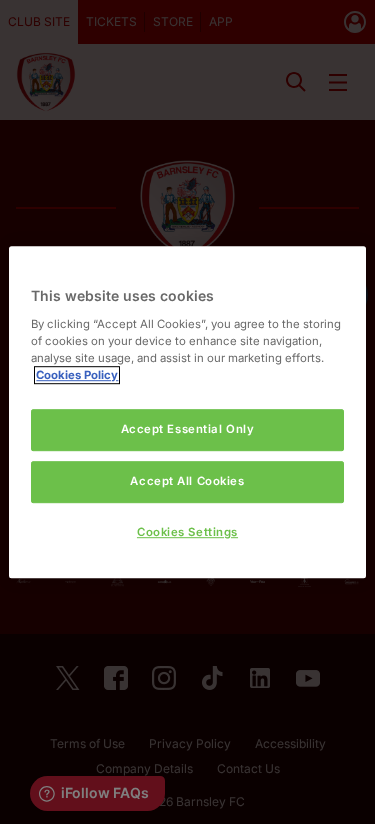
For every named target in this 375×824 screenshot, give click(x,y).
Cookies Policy (77, 375)
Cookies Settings (187, 532)
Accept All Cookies (187, 481)
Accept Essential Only (188, 429)
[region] (187, 412)
